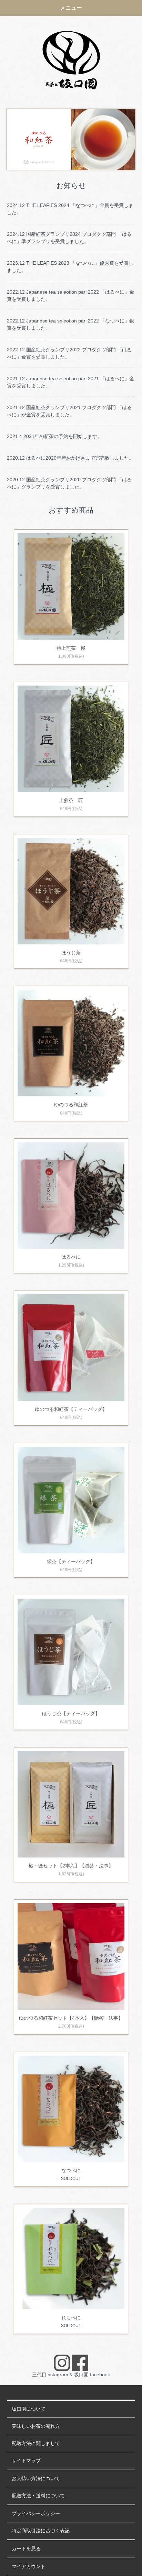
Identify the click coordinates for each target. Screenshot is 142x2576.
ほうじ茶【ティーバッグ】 (71, 1713)
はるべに (71, 1257)
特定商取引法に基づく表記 (41, 2531)
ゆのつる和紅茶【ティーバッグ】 (71, 1409)
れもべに (71, 2317)
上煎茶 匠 (71, 800)
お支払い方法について (36, 2479)
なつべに (71, 2170)
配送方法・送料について (38, 2496)
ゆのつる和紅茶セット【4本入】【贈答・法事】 (71, 2018)
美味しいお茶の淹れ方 (36, 2426)
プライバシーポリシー (36, 2514)
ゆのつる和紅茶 (71, 1105)
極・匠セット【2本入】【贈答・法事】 (71, 1866)
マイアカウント (29, 2567)
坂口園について (29, 2409)
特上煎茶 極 (71, 648)
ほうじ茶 (71, 953)
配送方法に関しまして (36, 2443)
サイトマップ (26, 2461)
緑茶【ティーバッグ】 (71, 1561)
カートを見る (26, 2549)
